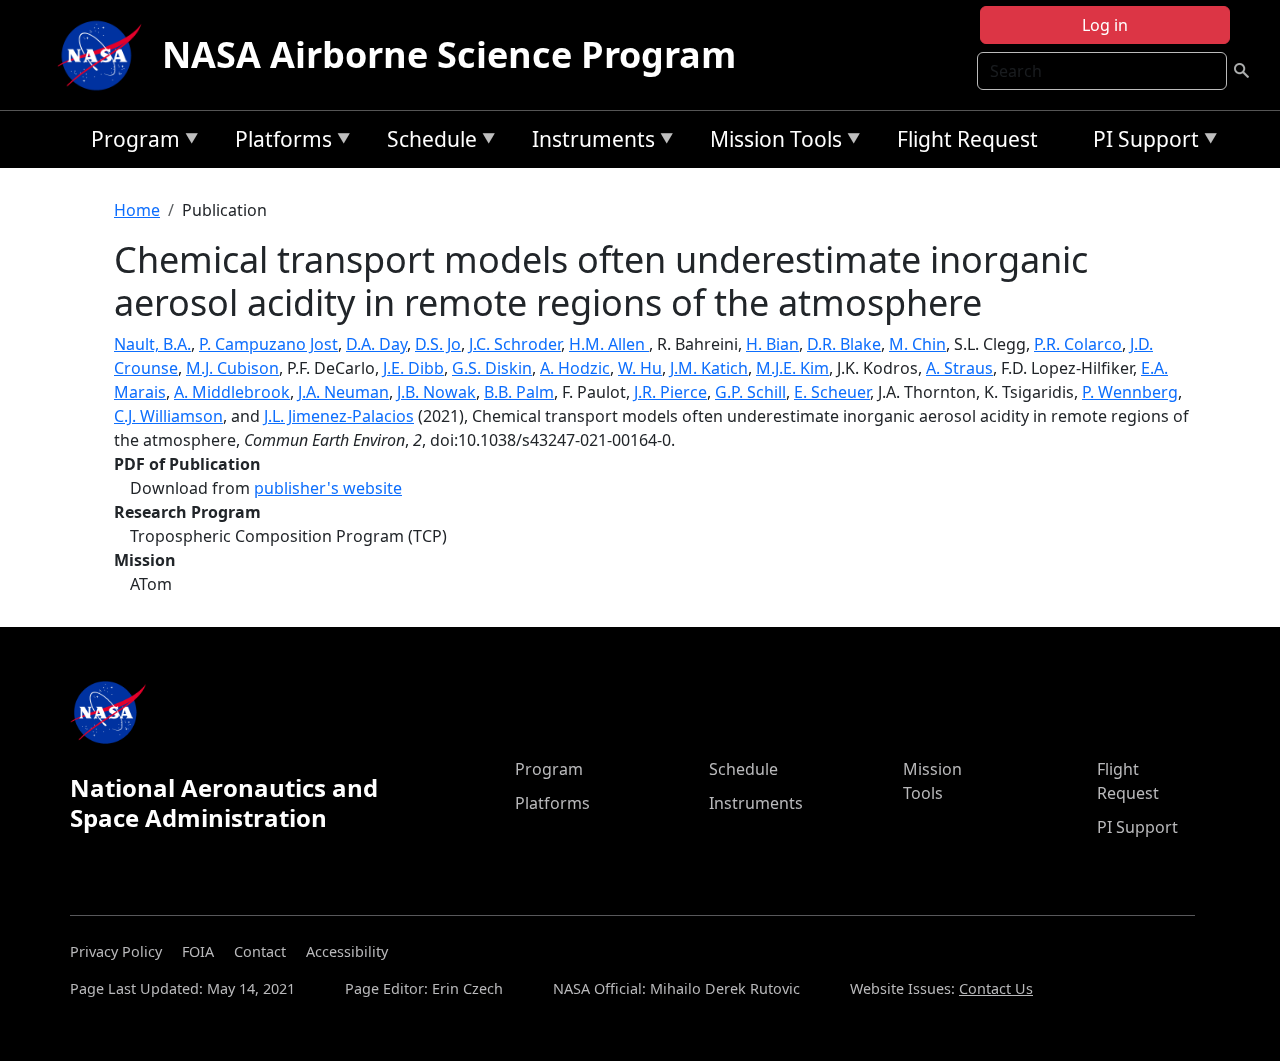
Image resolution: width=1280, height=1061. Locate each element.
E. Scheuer (832, 392)
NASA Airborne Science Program (449, 54)
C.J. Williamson (168, 416)
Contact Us (996, 988)
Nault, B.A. (152, 344)
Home (137, 210)
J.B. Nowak (436, 392)
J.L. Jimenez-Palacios (339, 416)
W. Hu (640, 368)
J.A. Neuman (343, 392)
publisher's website (328, 488)
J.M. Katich (709, 368)
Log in (1105, 25)
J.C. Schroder (515, 344)
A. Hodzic (575, 368)
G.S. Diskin (492, 368)
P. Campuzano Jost (268, 344)
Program (130, 142)
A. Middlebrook (232, 392)
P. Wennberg (1130, 392)
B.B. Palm (519, 392)
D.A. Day (376, 344)
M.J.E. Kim (792, 368)
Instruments (588, 142)
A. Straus (959, 368)
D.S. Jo (438, 344)
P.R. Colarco (1078, 344)
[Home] (104, 55)
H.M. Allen (609, 344)
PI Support (1141, 142)
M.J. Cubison (232, 368)
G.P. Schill (750, 392)
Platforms (278, 142)
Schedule (427, 142)
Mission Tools (771, 142)
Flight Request (967, 139)
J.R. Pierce (670, 392)
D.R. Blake (844, 344)
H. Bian (772, 344)
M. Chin (917, 344)
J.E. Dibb (413, 368)
